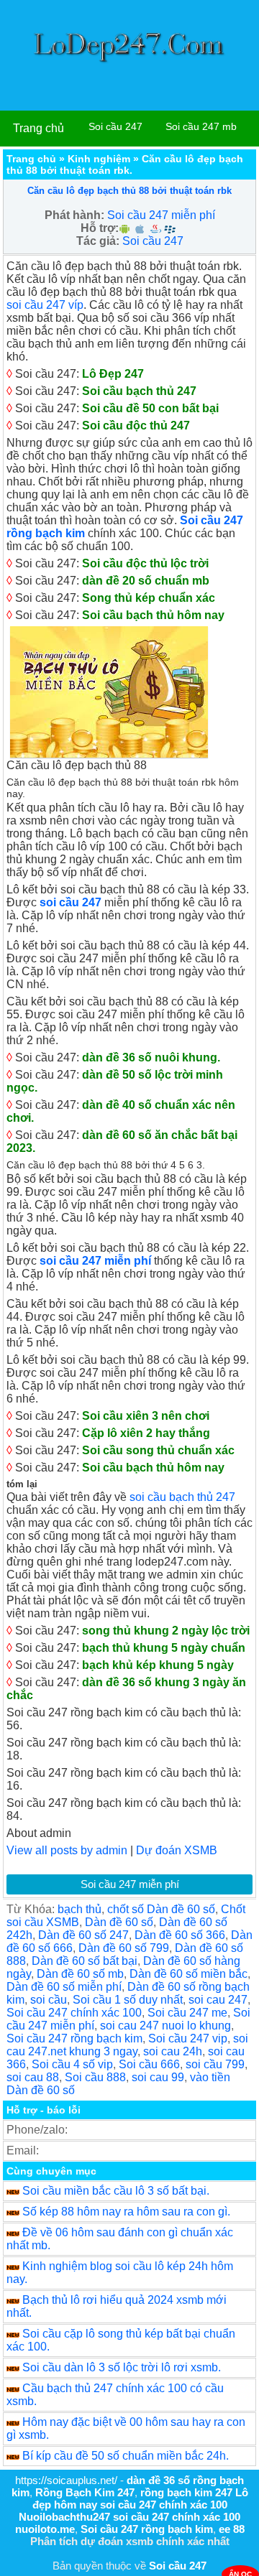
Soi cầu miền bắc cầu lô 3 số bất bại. (116, 2191)
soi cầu (49, 2000)
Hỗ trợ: (100, 228)
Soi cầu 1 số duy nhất (128, 2000)
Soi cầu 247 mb (201, 126)
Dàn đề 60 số (119, 1922)
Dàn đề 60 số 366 (180, 1935)
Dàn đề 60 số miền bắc (188, 1974)
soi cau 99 (158, 2077)
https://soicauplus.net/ (66, 2480)
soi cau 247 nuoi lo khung (165, 2026)
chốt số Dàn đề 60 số (161, 1909)
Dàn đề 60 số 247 (83, 1935)
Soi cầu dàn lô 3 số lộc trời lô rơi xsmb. (122, 2367)
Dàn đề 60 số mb (80, 1974)
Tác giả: (98, 241)
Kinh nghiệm (99, 159)
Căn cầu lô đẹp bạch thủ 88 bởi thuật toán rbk (129, 191)
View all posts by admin (67, 1850)
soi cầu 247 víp (45, 305)
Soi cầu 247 (115, 126)
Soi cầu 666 (149, 2064)
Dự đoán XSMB (177, 1850)
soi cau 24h (173, 2051)
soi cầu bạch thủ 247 (182, 1497)
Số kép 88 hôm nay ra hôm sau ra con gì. (126, 2212)
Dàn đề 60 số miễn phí (64, 1987)
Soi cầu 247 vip (188, 2038)
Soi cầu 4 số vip (72, 2064)
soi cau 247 (218, 2000)
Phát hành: (74, 215)
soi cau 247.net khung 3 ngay (127, 2045)
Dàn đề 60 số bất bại (85, 1961)
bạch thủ (79, 1909)
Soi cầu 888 (95, 2077)
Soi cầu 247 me (187, 2013)
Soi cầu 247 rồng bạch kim (74, 2038)
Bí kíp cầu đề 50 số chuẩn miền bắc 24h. (126, 2456)
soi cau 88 (33, 2077)
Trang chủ (38, 128)
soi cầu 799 (215, 2064)
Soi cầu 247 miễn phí (161, 215)
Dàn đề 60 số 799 (124, 1948)
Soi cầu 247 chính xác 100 (74, 2013)
